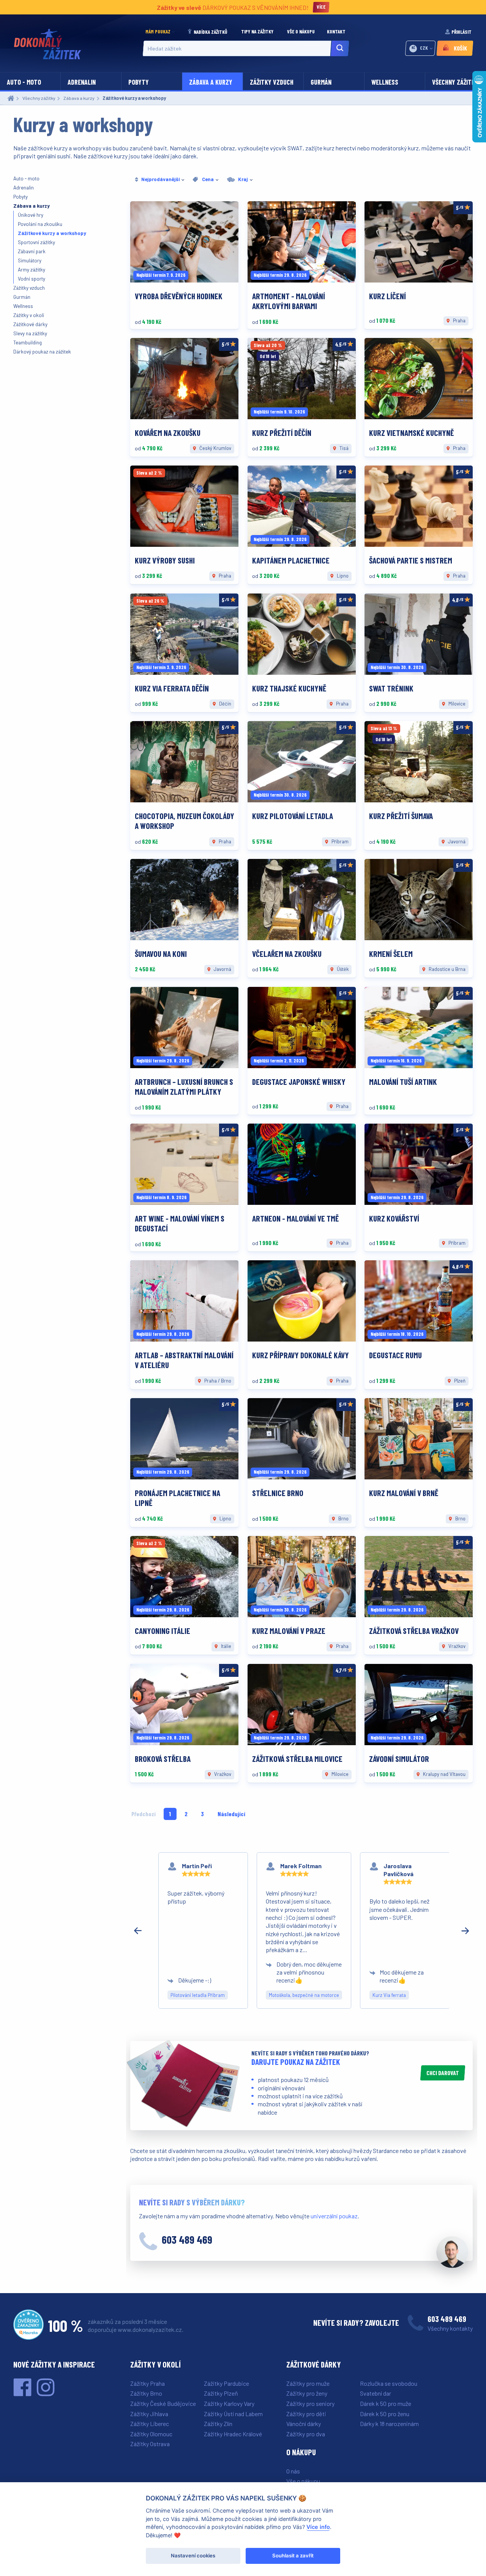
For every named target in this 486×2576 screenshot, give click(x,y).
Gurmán (321, 82)
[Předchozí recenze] (138, 1931)
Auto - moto (24, 82)
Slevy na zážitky (30, 333)
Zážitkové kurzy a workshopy (52, 233)
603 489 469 (187, 2240)
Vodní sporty (32, 279)
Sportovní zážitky (36, 242)
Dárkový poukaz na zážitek (42, 352)
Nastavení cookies (193, 2555)
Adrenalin (82, 82)
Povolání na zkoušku (40, 224)
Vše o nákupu (301, 32)
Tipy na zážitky (258, 32)
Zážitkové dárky (30, 324)
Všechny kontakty (450, 2328)
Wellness (385, 82)
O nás (293, 2471)
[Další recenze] (465, 1931)
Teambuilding (28, 343)
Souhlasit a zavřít (293, 2555)
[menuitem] (162, 32)
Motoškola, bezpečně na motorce (304, 1995)
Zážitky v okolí (29, 315)
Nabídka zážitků (210, 32)
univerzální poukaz (334, 2216)
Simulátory (30, 260)
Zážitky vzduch (272, 82)
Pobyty (139, 82)
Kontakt (337, 32)
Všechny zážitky (455, 82)
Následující (231, 1814)
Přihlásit (462, 32)
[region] (301, 1930)
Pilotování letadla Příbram (198, 1995)
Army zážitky (32, 270)
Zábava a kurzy (211, 82)
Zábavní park (32, 251)
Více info (318, 2527)
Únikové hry (31, 215)
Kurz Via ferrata (389, 1995)
